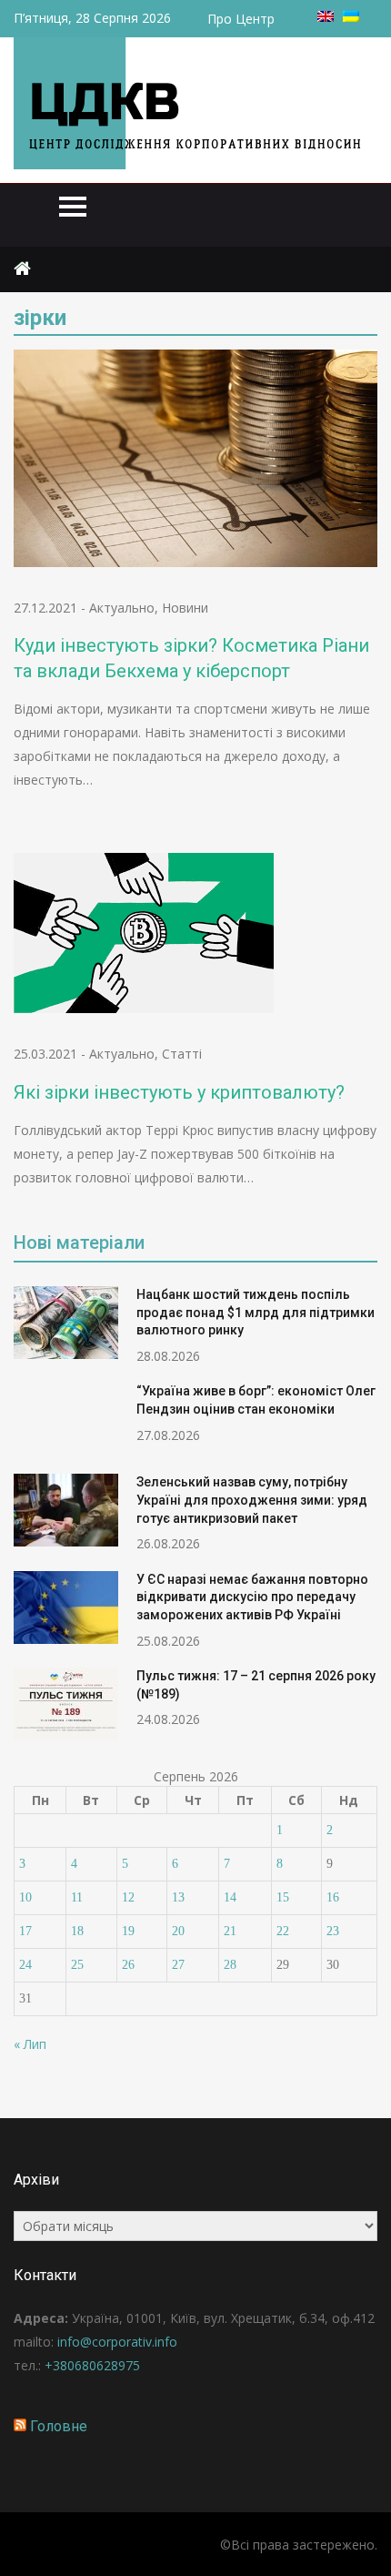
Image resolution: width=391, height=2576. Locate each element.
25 (77, 1965)
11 (77, 1897)
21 (230, 1931)
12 (128, 1897)
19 (128, 1931)
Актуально (122, 608)
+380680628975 (92, 2365)
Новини (185, 608)
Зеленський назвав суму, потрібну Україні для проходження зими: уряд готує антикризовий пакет (252, 1500)
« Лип (30, 2044)
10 (25, 1897)
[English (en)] (326, 17)
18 (77, 1931)
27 (178, 1965)
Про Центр (241, 19)
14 (230, 1897)
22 (283, 1931)
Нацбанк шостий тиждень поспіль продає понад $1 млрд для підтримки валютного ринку (256, 1312)
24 (25, 1965)
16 (333, 1897)
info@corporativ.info (117, 2342)
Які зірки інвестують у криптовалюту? (179, 1092)
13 (178, 1897)
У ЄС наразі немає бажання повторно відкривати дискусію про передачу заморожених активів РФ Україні (252, 1597)
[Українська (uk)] (351, 17)
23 (333, 1931)
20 (178, 1931)
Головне (59, 2426)
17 (25, 1931)
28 (230, 1965)
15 (283, 1897)
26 (128, 1965)
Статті (182, 1054)
